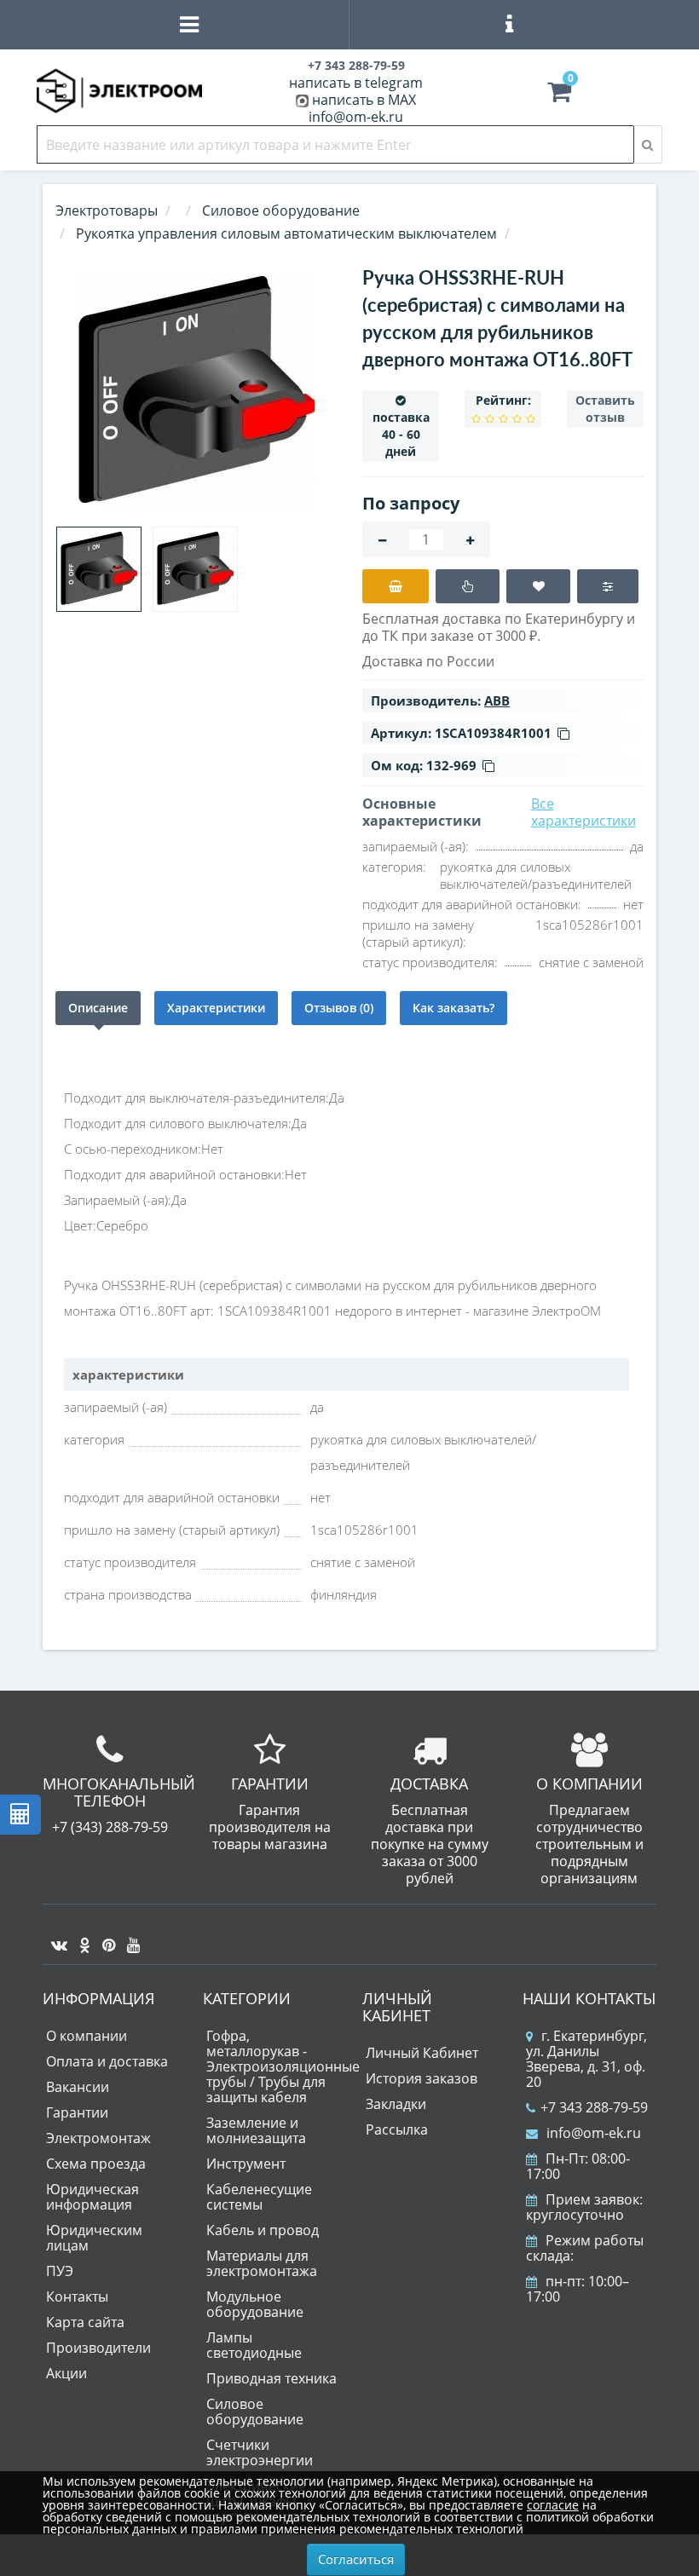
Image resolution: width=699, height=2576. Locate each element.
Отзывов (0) (339, 1008)
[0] (559, 95)
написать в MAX (364, 100)
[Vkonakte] (55, 1939)
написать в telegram (356, 83)
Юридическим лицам (94, 2238)
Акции (66, 2373)
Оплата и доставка (107, 2061)
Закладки (396, 2104)
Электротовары (107, 210)
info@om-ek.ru (356, 117)
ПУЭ (60, 2271)
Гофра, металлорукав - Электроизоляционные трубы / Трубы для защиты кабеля (283, 2066)
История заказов (422, 2078)
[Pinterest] (104, 1939)
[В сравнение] (608, 586)
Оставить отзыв (605, 409)
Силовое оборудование (255, 2412)
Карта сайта (85, 2322)
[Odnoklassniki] (81, 1939)
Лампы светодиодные (254, 2345)
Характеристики (216, 1008)
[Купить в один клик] (468, 586)
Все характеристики (583, 812)
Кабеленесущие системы (259, 2197)
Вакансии (78, 2087)
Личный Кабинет (422, 2053)
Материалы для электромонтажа (262, 2263)
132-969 (451, 765)
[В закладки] (538, 586)
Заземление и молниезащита (256, 2130)
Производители (98, 2348)
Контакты (77, 2297)
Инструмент (246, 2164)
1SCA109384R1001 (493, 733)
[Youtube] (129, 1939)
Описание (98, 1008)
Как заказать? (453, 1008)
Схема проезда (96, 2164)
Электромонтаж (98, 2138)
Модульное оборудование (255, 2304)
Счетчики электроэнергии (260, 2452)
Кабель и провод (263, 2230)
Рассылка (397, 2129)
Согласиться (356, 2559)
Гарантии (77, 2112)
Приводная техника (272, 2378)
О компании (87, 2036)
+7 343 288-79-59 (594, 2107)
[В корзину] (396, 586)
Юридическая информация (92, 2197)
